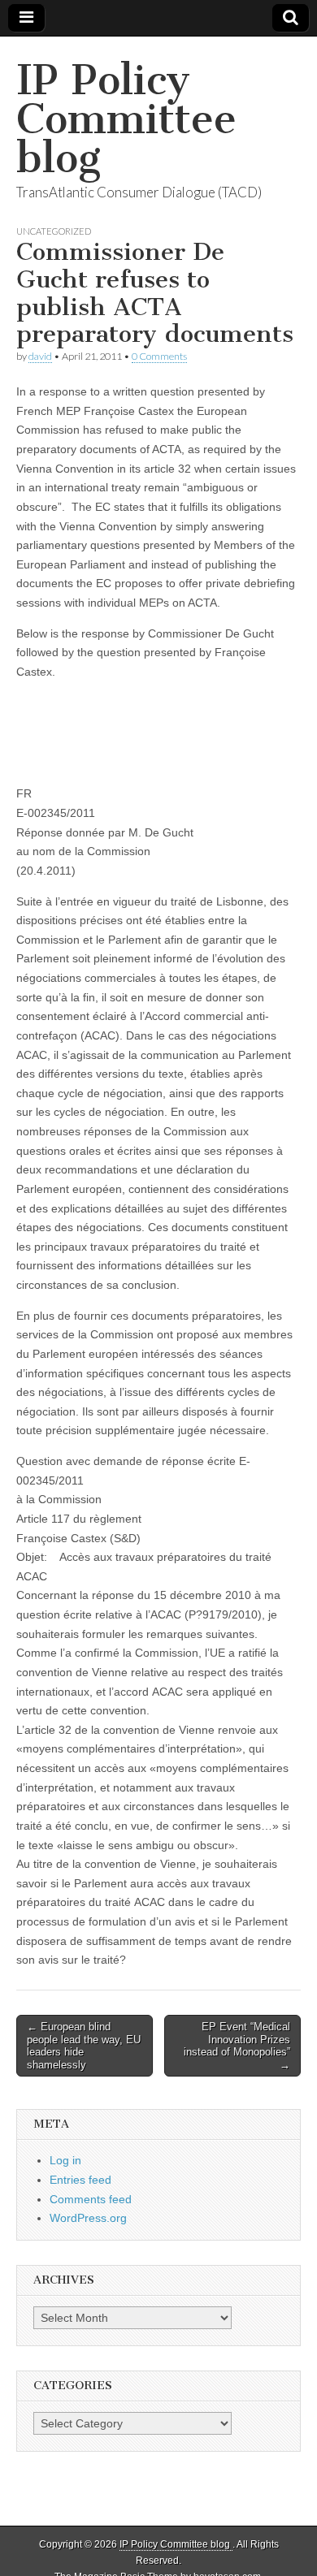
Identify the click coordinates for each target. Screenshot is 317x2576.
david (40, 356)
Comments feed (91, 2199)
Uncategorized (54, 231)
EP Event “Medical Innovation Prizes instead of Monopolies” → (237, 2046)
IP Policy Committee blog (126, 119)
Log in (65, 2160)
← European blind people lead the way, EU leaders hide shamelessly (84, 2046)
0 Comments (159, 356)
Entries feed (80, 2180)
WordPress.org (88, 2218)
